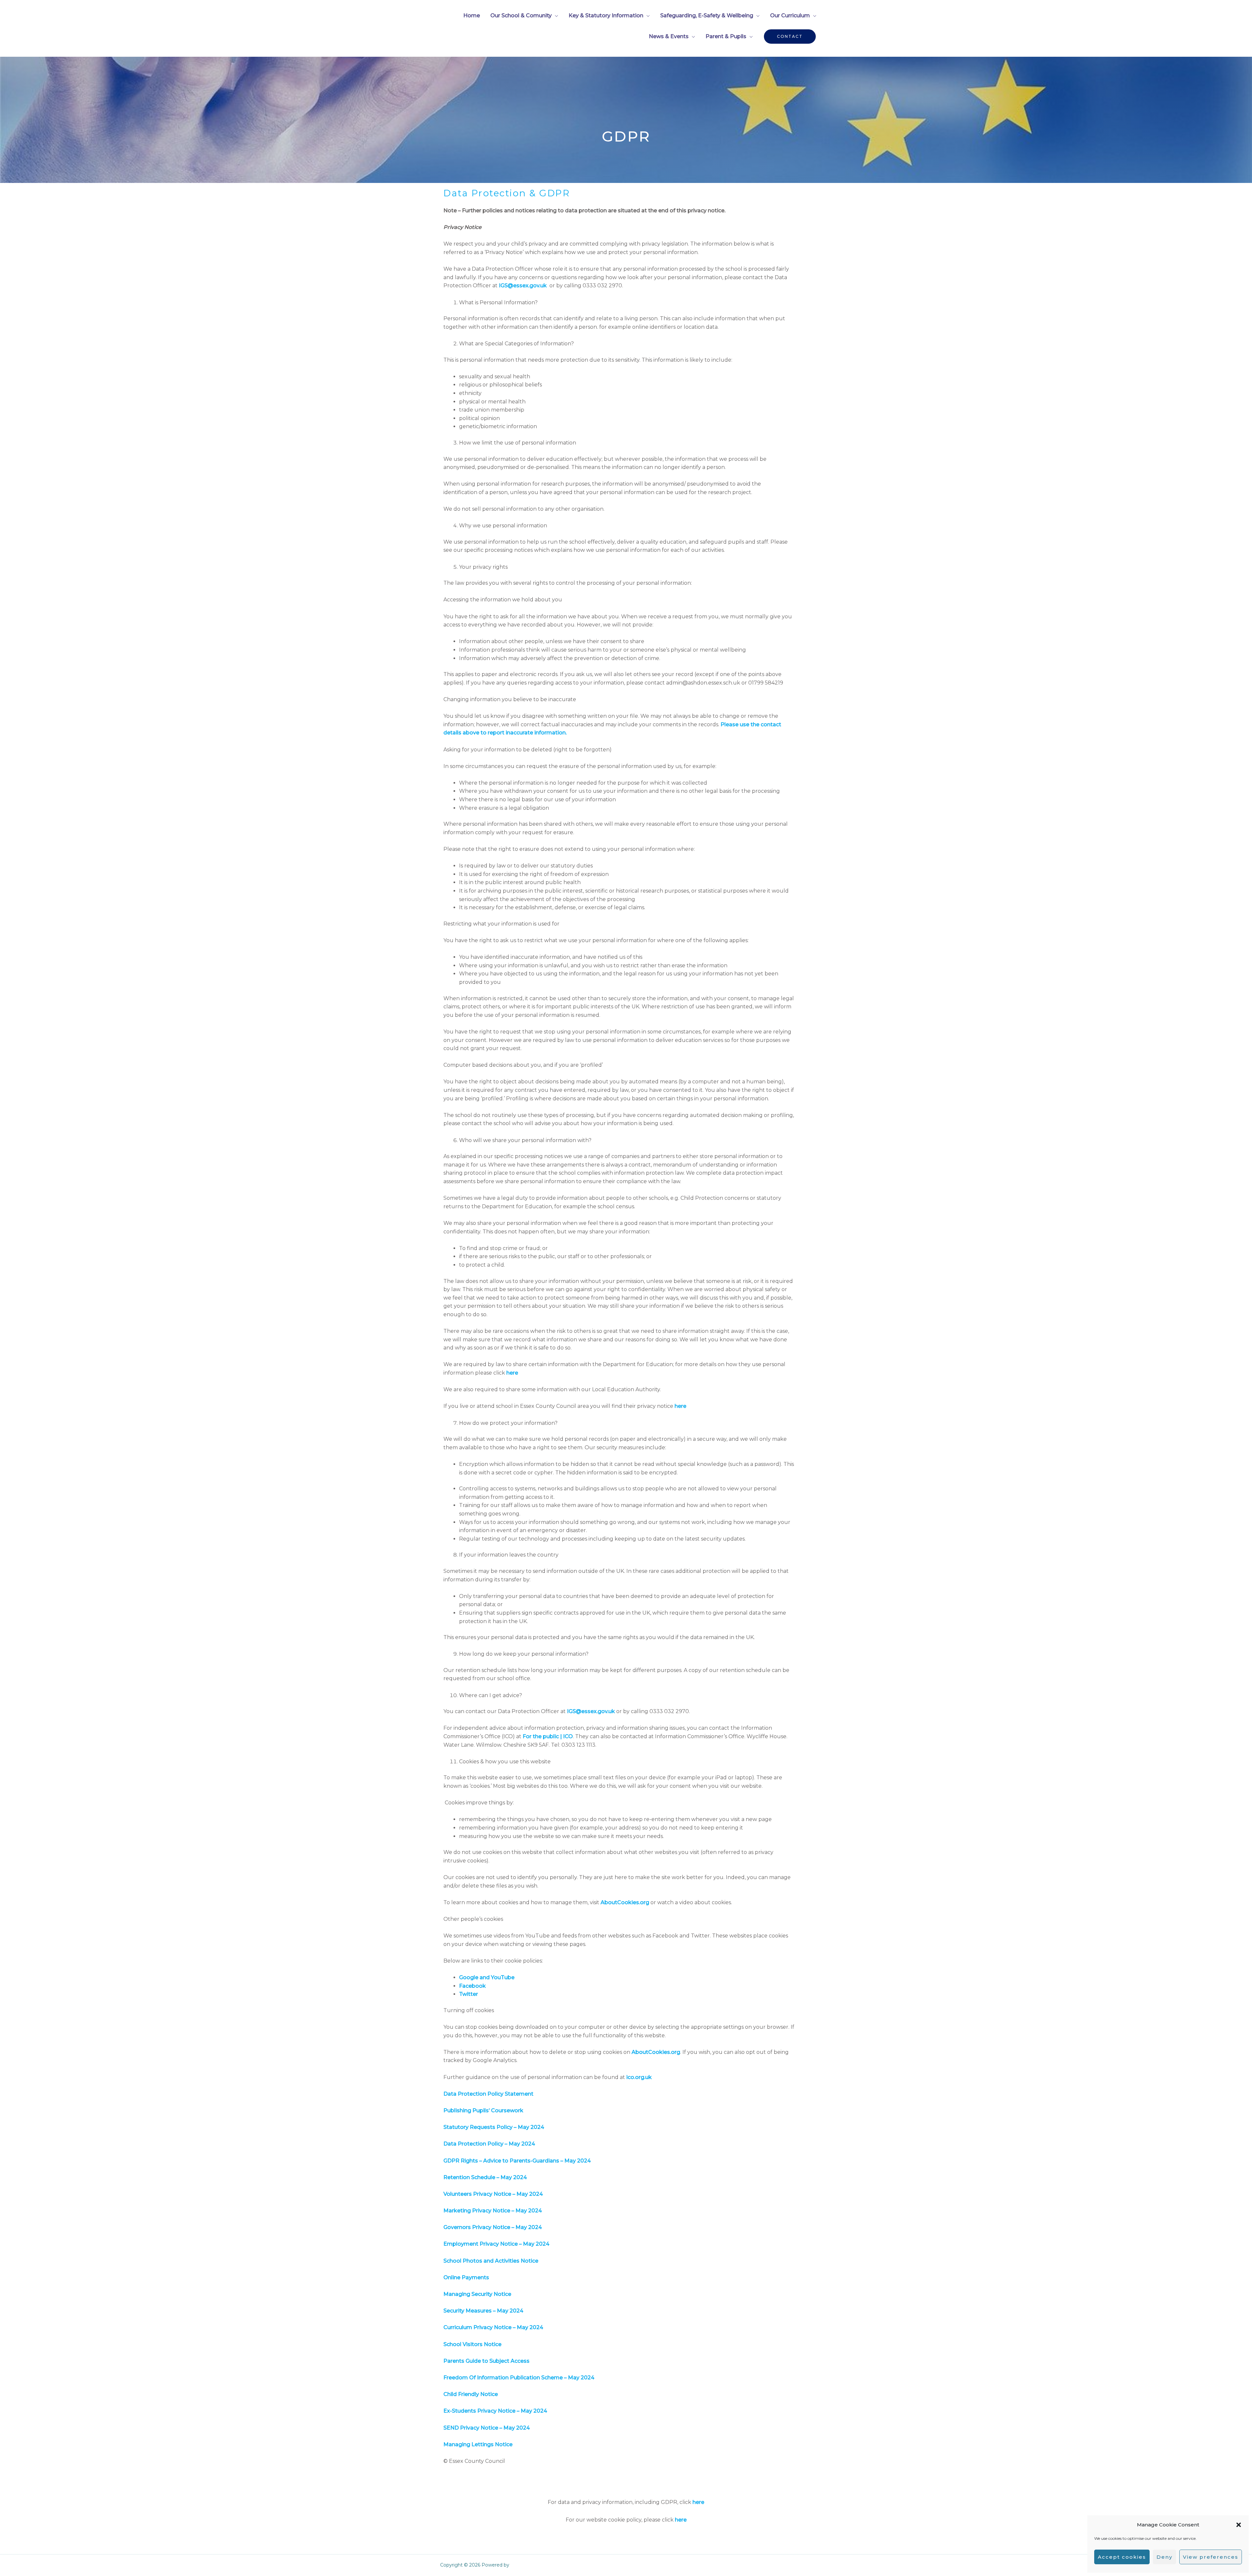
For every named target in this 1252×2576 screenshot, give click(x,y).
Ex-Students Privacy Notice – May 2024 (495, 2411)
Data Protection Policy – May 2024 (489, 2144)
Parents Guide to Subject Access (486, 2361)
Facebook (472, 1986)
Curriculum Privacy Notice (477, 2327)
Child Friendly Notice (471, 2394)
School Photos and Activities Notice (491, 2261)
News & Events (669, 36)
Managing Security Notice (477, 2294)
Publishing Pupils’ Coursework (484, 2110)
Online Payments (466, 2277)
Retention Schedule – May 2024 (485, 2177)
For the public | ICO (548, 1736)
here (512, 1373)
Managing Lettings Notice (479, 2444)
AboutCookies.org (625, 1902)
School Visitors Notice (472, 2344)
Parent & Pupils (726, 36)
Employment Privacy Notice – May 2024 (496, 2244)
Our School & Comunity (521, 15)
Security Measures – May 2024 (483, 2311)
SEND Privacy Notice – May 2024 (487, 2428)
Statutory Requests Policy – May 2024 (494, 2127)
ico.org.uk (639, 2077)
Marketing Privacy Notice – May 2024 (493, 2211)
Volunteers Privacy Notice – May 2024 (493, 2194)
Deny (1164, 2557)
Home (472, 15)
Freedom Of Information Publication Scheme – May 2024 (519, 2378)
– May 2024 (527, 2327)
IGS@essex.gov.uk (523, 286)
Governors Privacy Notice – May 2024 (493, 2227)
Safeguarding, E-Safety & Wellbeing (707, 15)
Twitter (469, 1994)
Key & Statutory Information (606, 15)
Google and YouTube (487, 1977)
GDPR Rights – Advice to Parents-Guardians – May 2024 (517, 2161)
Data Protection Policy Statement (488, 2094)
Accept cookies (1122, 2557)
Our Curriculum (790, 15)
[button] (1239, 2525)
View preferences (1211, 2557)
